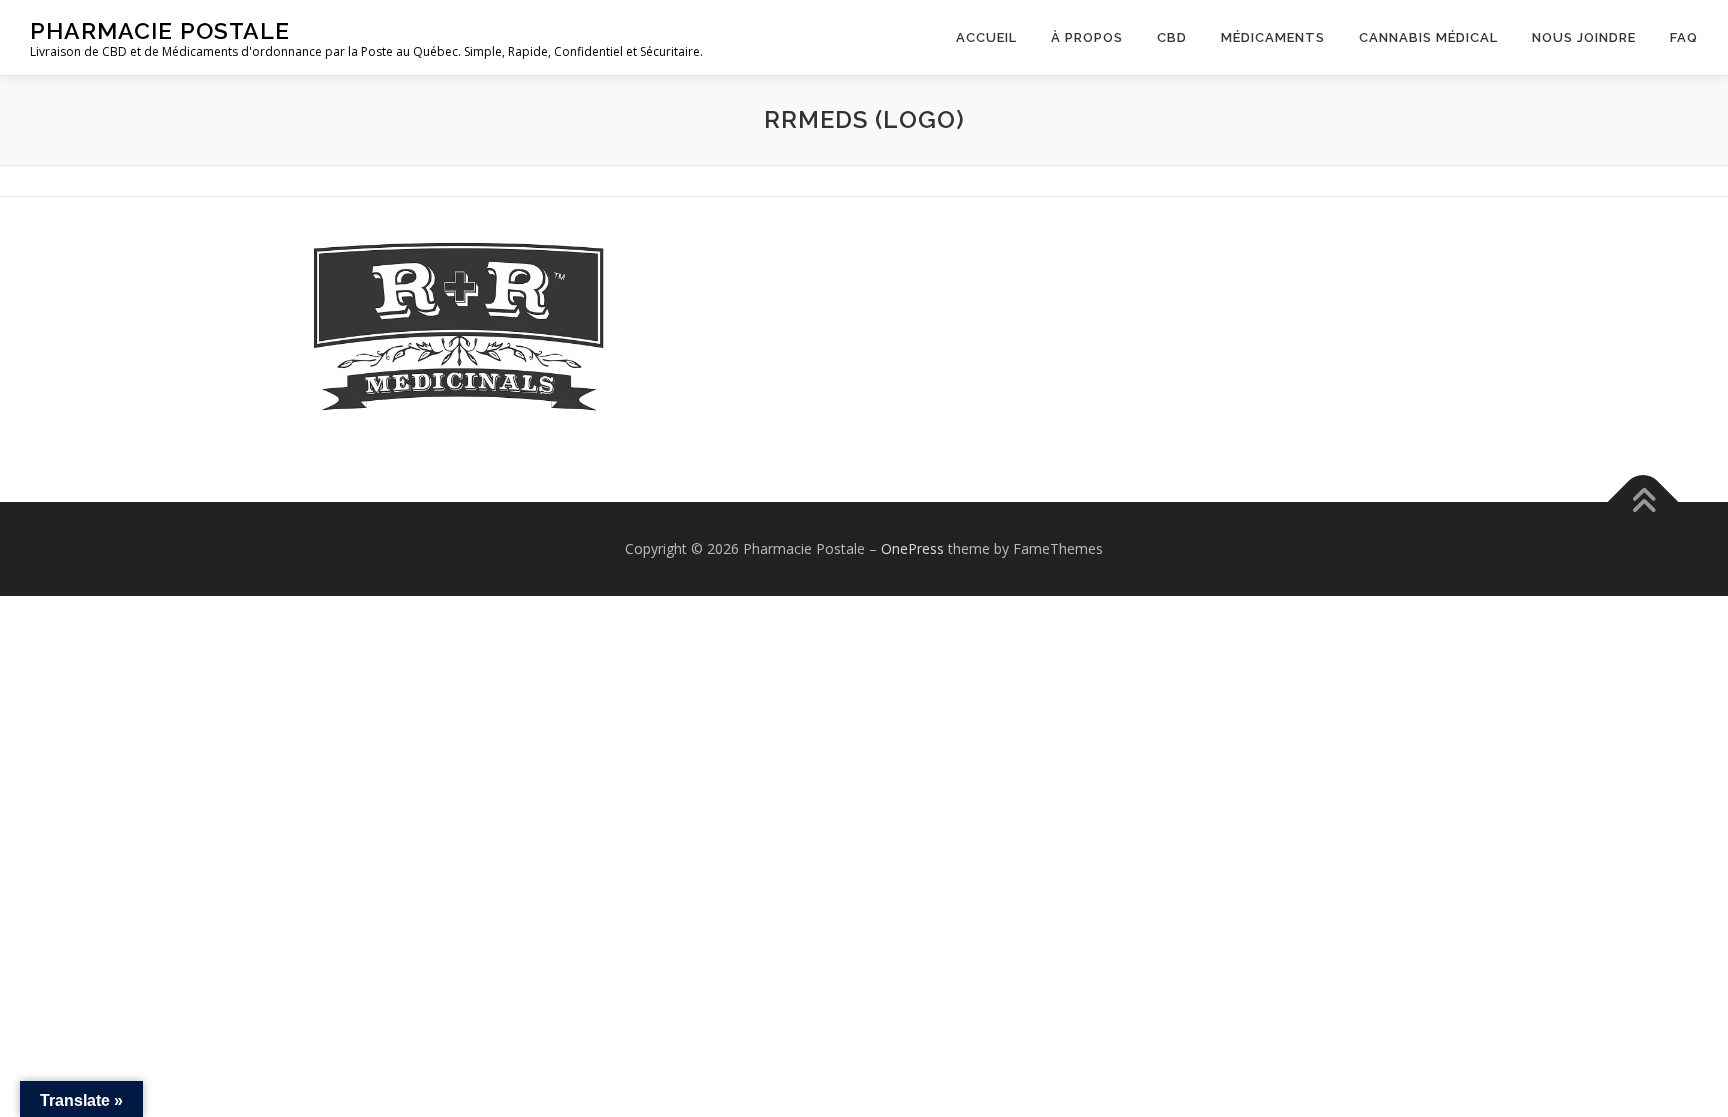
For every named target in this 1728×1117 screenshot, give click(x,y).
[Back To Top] (1643, 501)
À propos (1087, 37)
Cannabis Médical (1428, 37)
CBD (1172, 37)
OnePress (912, 548)
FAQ (1684, 37)
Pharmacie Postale (160, 30)
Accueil (986, 37)
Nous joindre (1584, 37)
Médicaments (1273, 37)
